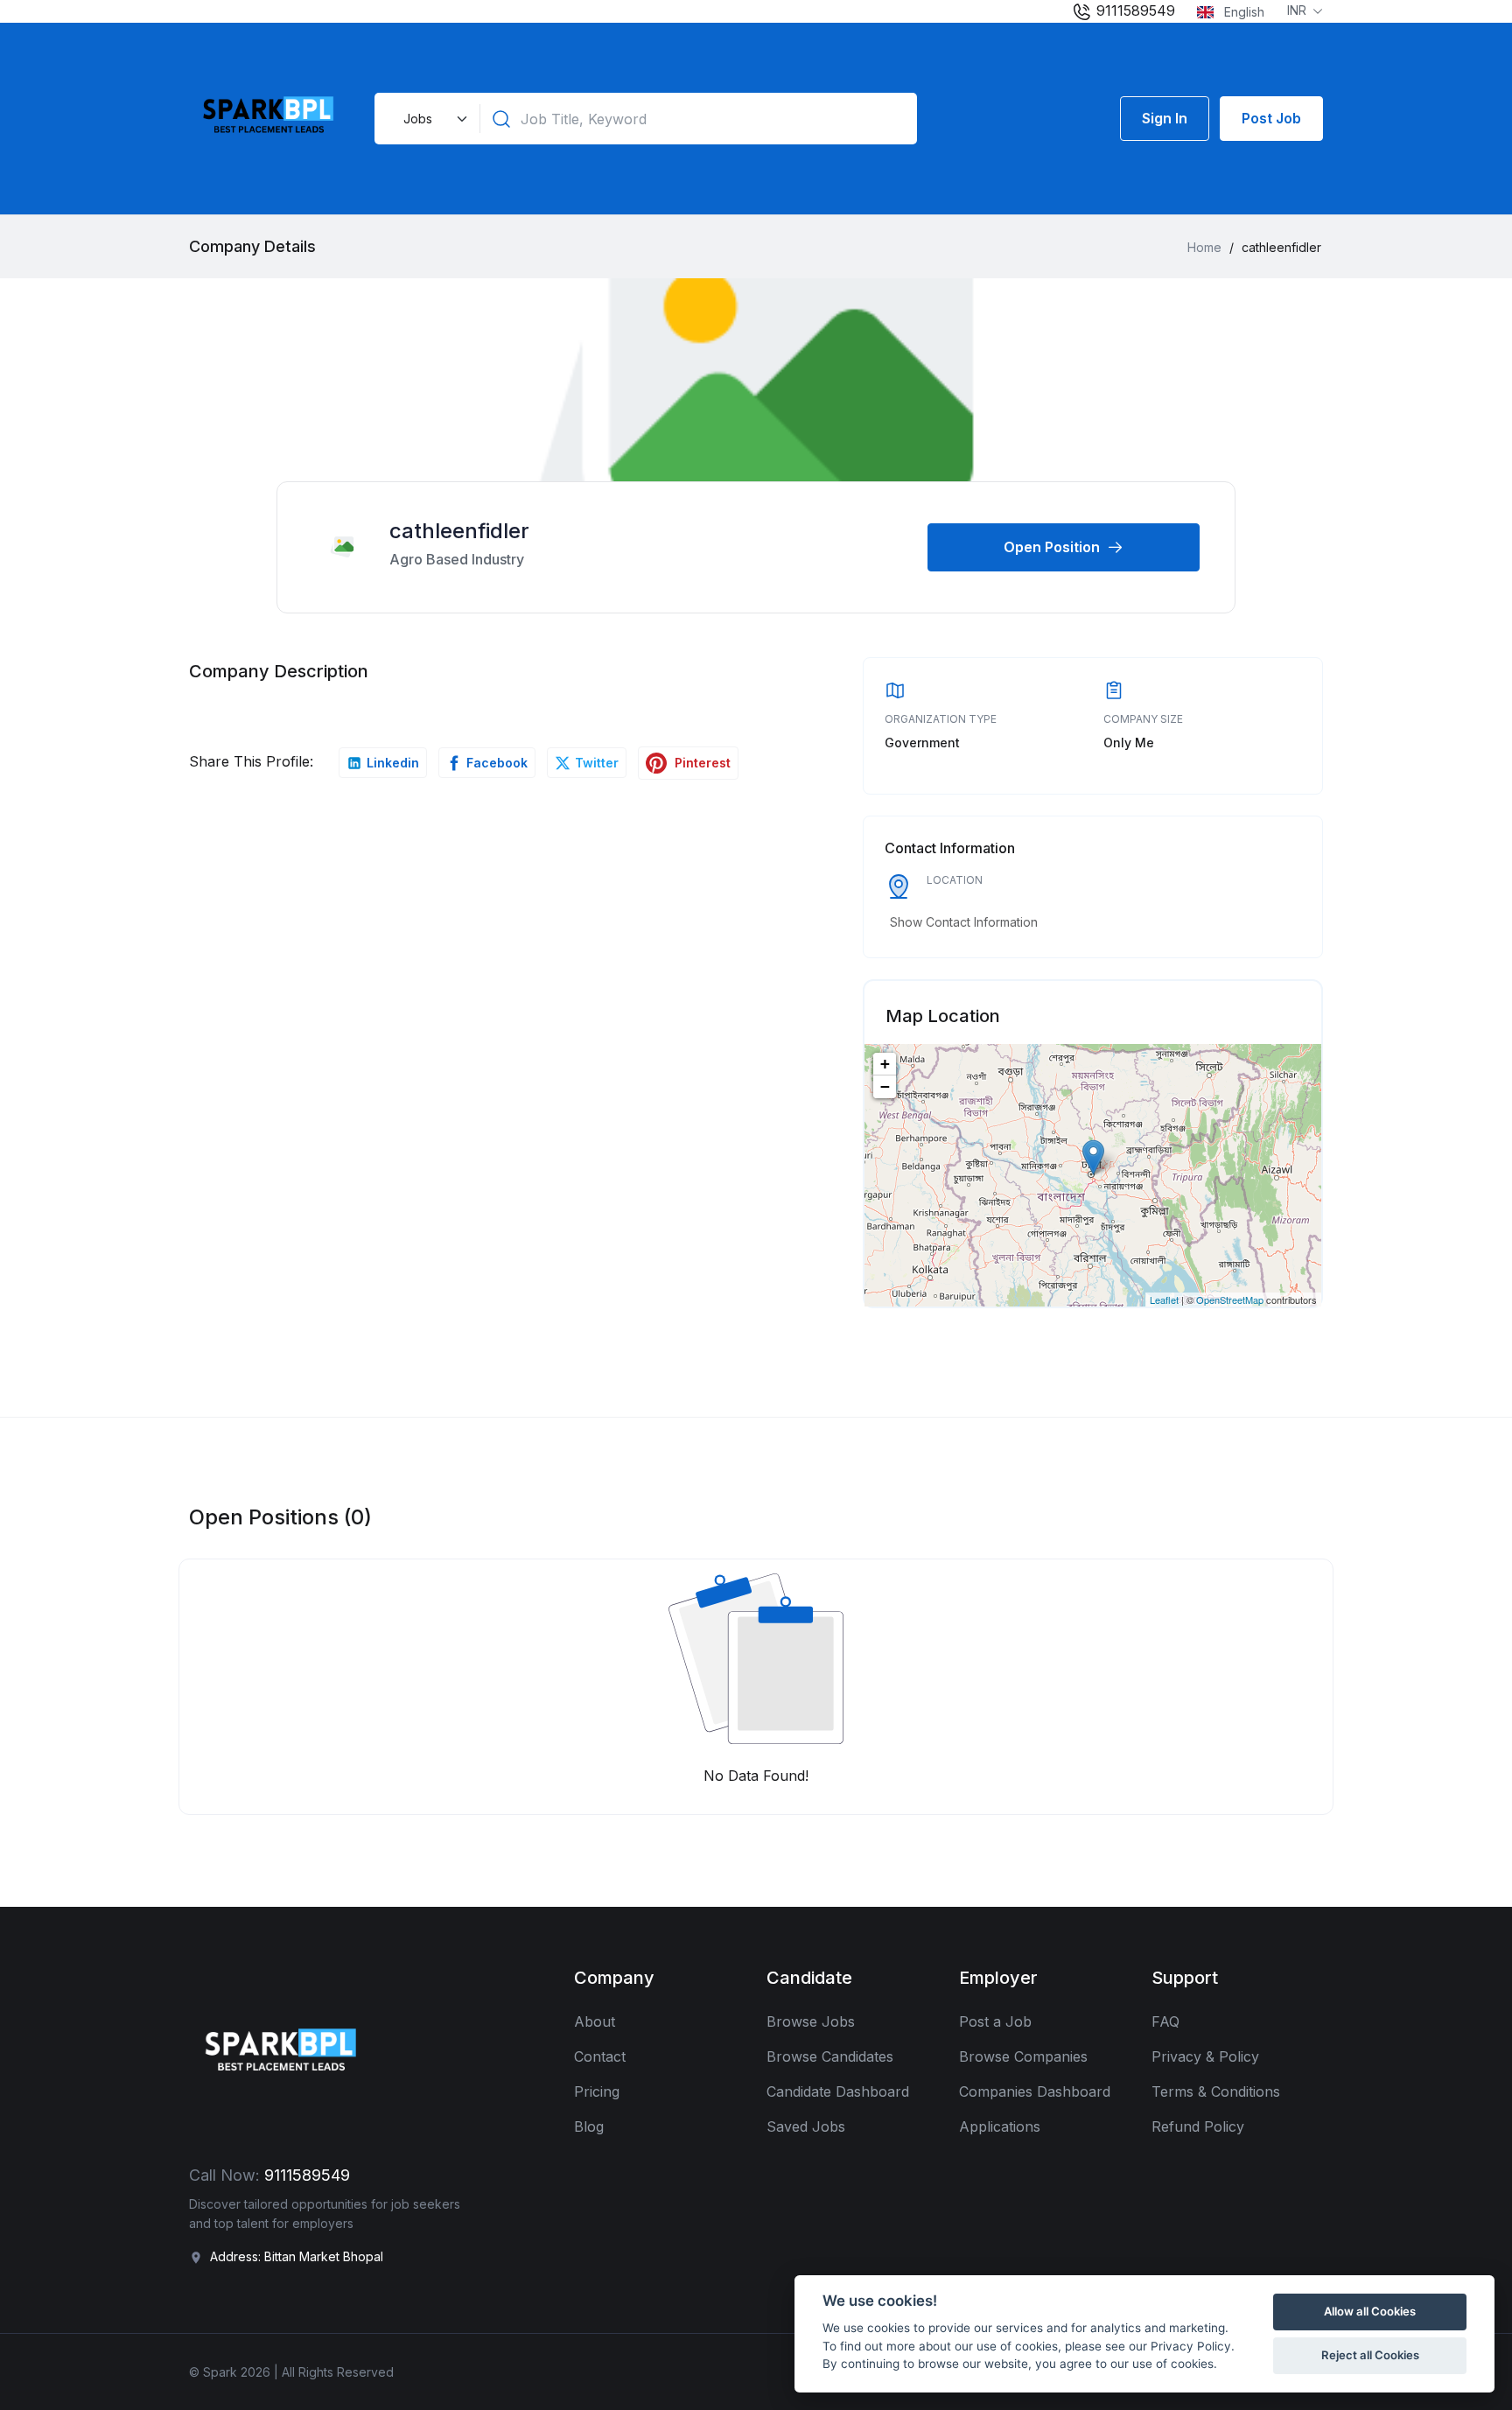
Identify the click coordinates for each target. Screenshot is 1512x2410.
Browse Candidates (830, 2056)
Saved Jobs (806, 2126)
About (595, 2021)
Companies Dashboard (1035, 2091)
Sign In (1165, 118)
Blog (589, 2126)
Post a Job (995, 2021)
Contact (600, 2056)
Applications (1000, 2126)
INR (1298, 10)
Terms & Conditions (1216, 2091)
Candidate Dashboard (838, 2091)
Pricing (597, 2091)
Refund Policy (1198, 2126)
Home (1204, 247)
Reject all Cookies (1370, 2355)
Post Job (1271, 118)
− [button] (885, 1086)
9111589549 (1134, 11)
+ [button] (885, 1064)
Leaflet (1164, 1300)
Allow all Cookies (1370, 2311)
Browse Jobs (811, 2021)
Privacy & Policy (1205, 2056)
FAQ (1165, 2021)
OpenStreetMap (1230, 1300)
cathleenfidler (459, 531)
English (1242, 12)
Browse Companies (1023, 2056)
